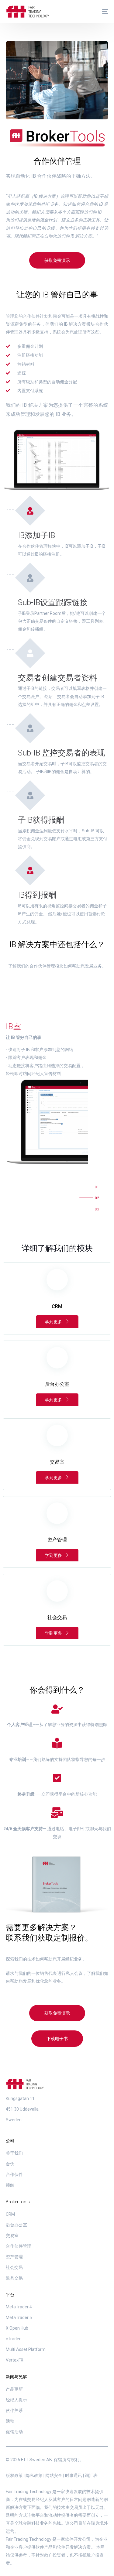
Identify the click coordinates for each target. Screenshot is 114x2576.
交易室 (12, 2235)
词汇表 (91, 2475)
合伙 (10, 2164)
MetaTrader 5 (19, 2317)
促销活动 (14, 2432)
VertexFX (15, 2360)
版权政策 (14, 2475)
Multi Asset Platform (26, 2349)
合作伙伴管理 (19, 2246)
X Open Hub (17, 2328)
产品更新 (14, 2389)
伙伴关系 (14, 2410)
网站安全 (54, 2475)
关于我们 (14, 2153)
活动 (10, 2421)
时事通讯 (74, 2475)
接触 (10, 2185)
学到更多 (54, 1322)
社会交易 (14, 2267)
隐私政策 (34, 2475)
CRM (10, 2214)
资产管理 (14, 2257)
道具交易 (14, 2278)
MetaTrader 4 (19, 2307)
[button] (57, 260)
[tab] (98, 1189)
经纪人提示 (16, 2400)
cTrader (13, 2339)
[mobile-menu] (102, 12)
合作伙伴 (14, 2174)
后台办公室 (16, 2225)
